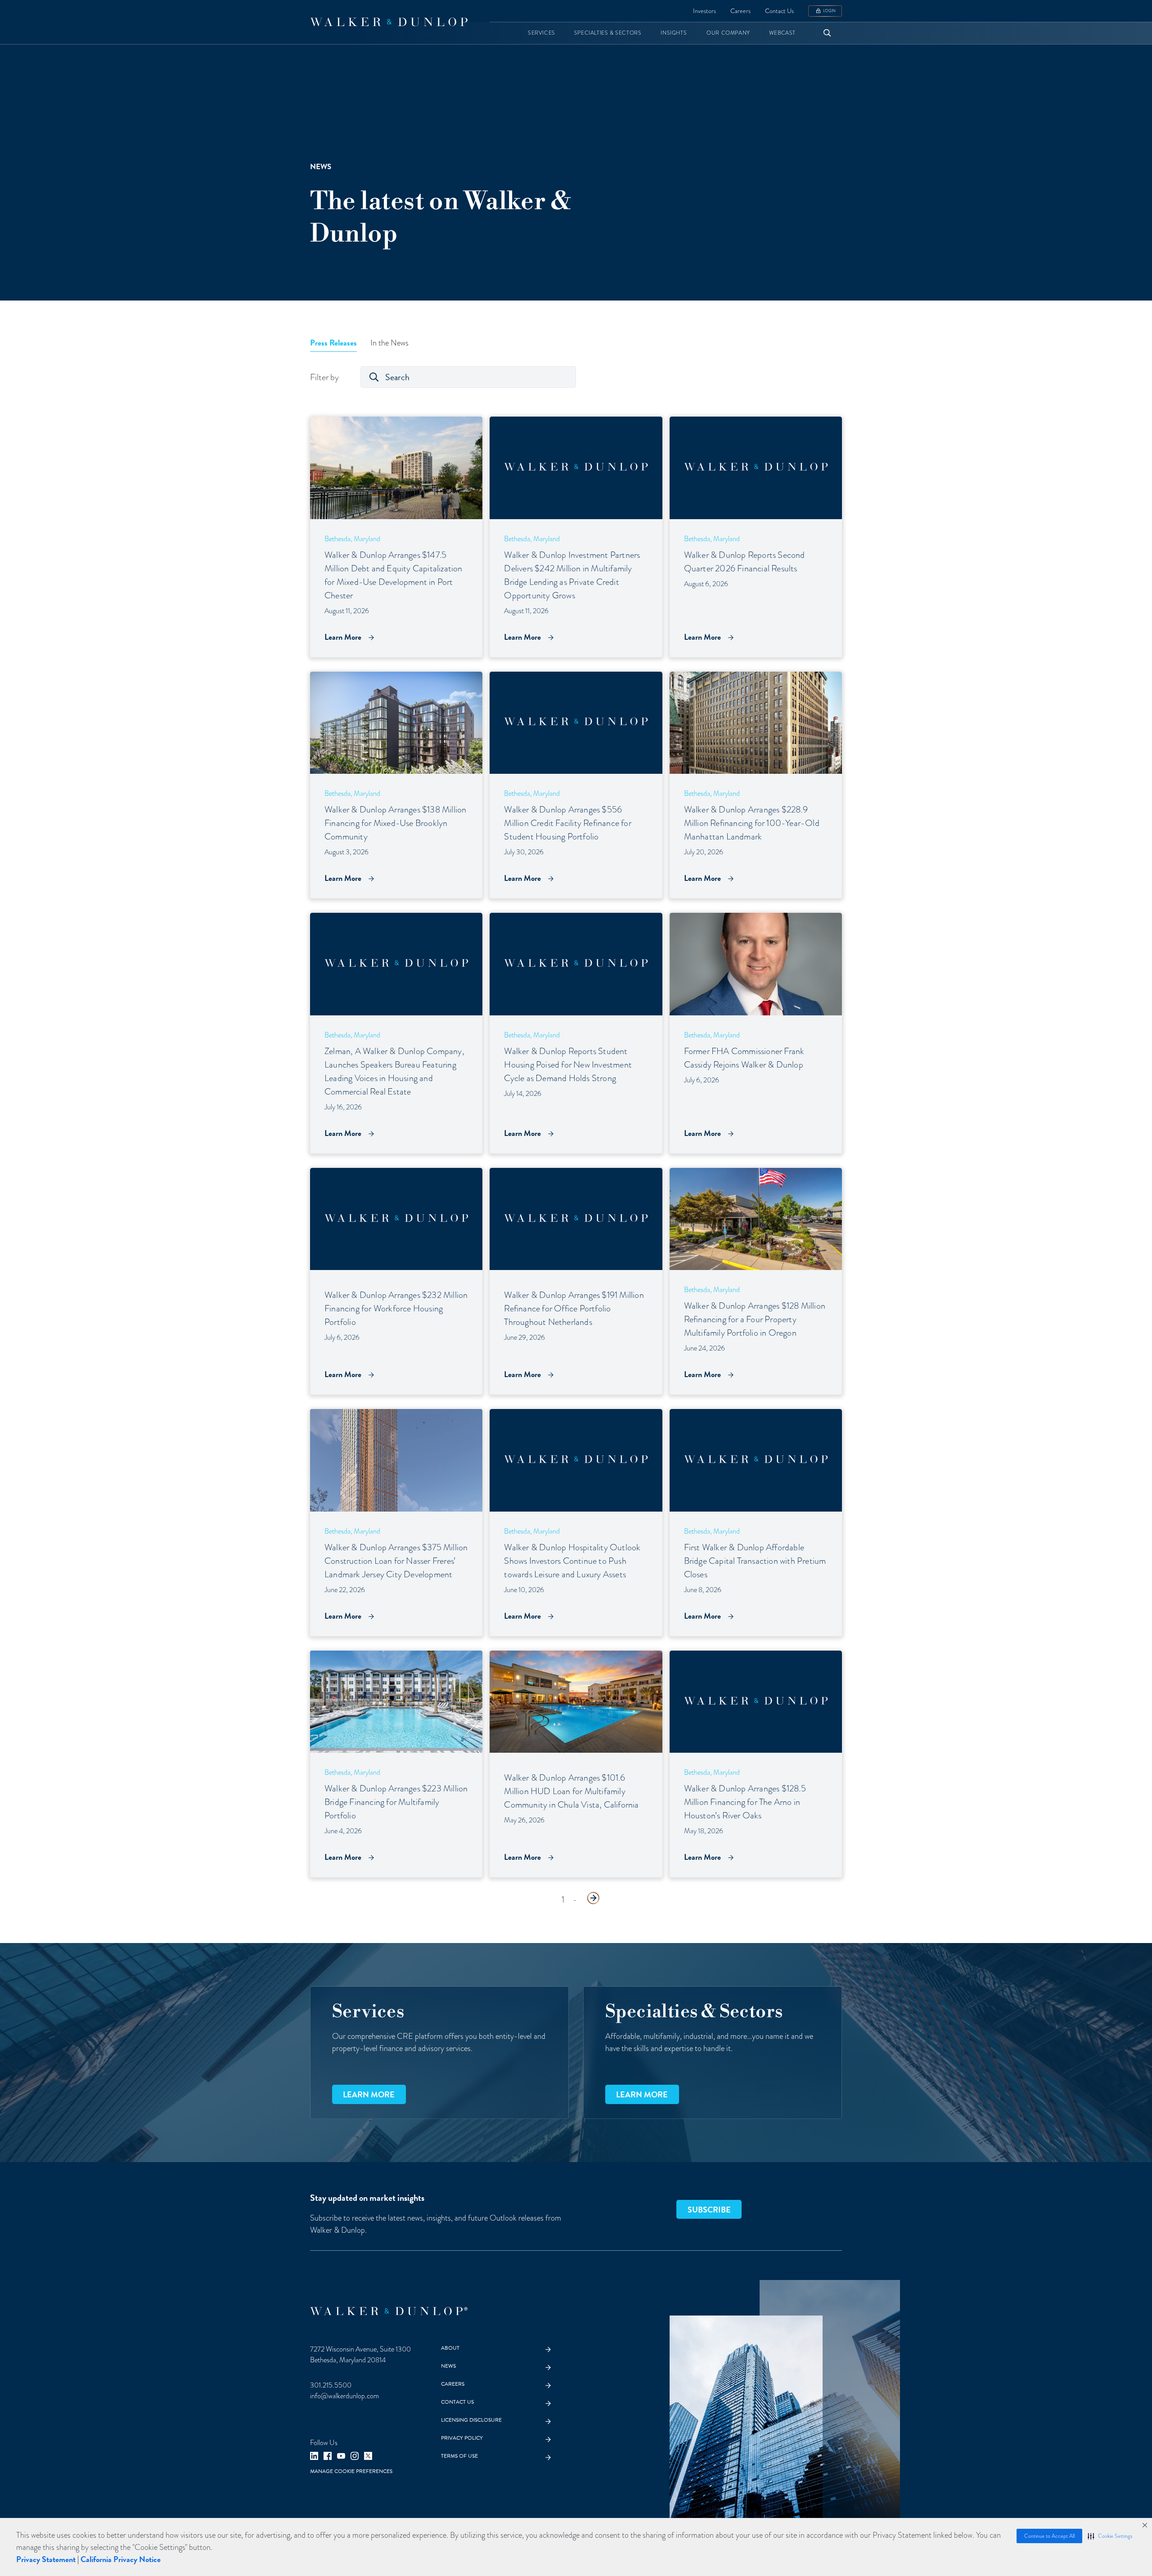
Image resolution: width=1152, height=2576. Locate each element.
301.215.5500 (331, 2385)
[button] (1110, 2536)
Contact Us (779, 11)
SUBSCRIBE (709, 2210)
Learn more (369, 2094)
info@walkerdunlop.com (344, 2396)
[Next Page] (593, 1898)
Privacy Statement (46, 2559)
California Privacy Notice (121, 2559)
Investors (704, 11)
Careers (740, 11)
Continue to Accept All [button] (1049, 2536)
